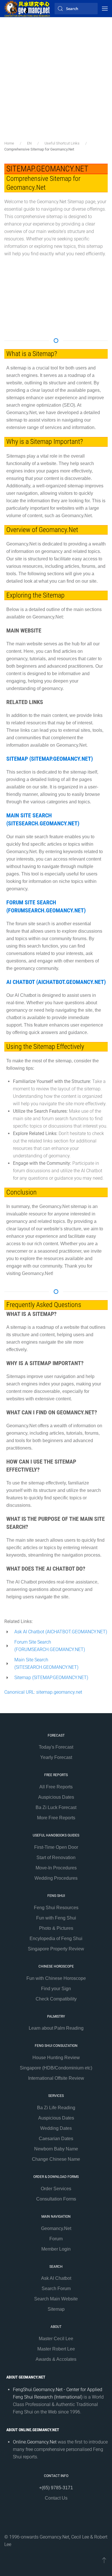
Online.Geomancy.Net (35, 2442)
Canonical (15, 1692)
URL (30, 1692)
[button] (105, 9)
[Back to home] (27, 9)
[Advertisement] (56, 82)
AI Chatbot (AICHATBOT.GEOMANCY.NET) (56, 982)
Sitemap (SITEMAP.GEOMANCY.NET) (50, 759)
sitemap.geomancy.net (59, 1692)
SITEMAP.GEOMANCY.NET (47, 169)
